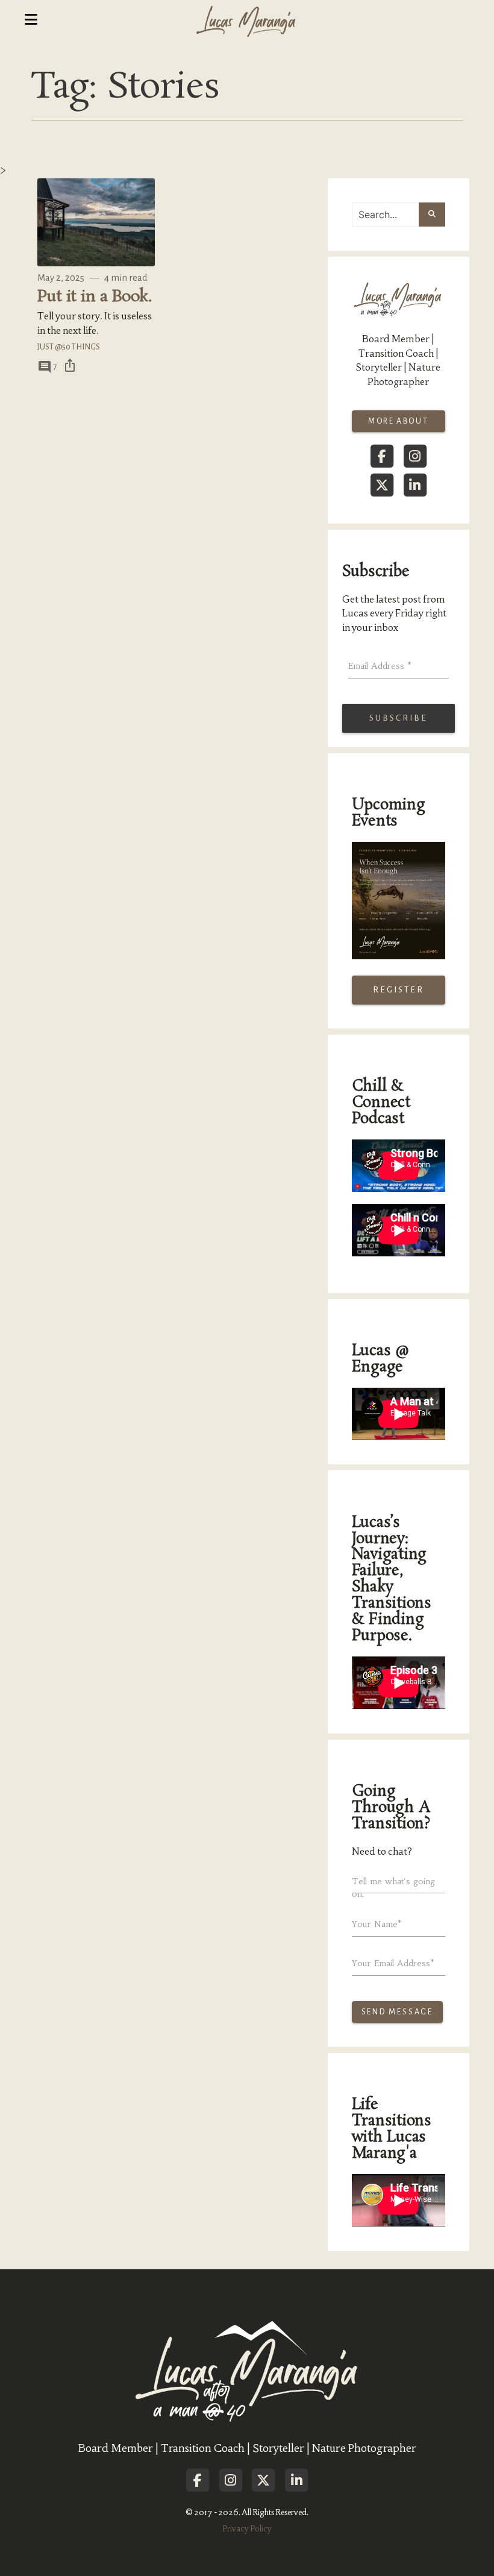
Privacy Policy (247, 2529)
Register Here (399, 995)
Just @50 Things (69, 347)
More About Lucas (399, 425)
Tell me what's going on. (393, 1888)
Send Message (398, 2012)
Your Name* (377, 1924)
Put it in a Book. (94, 297)
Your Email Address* (393, 1963)
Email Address (380, 666)
